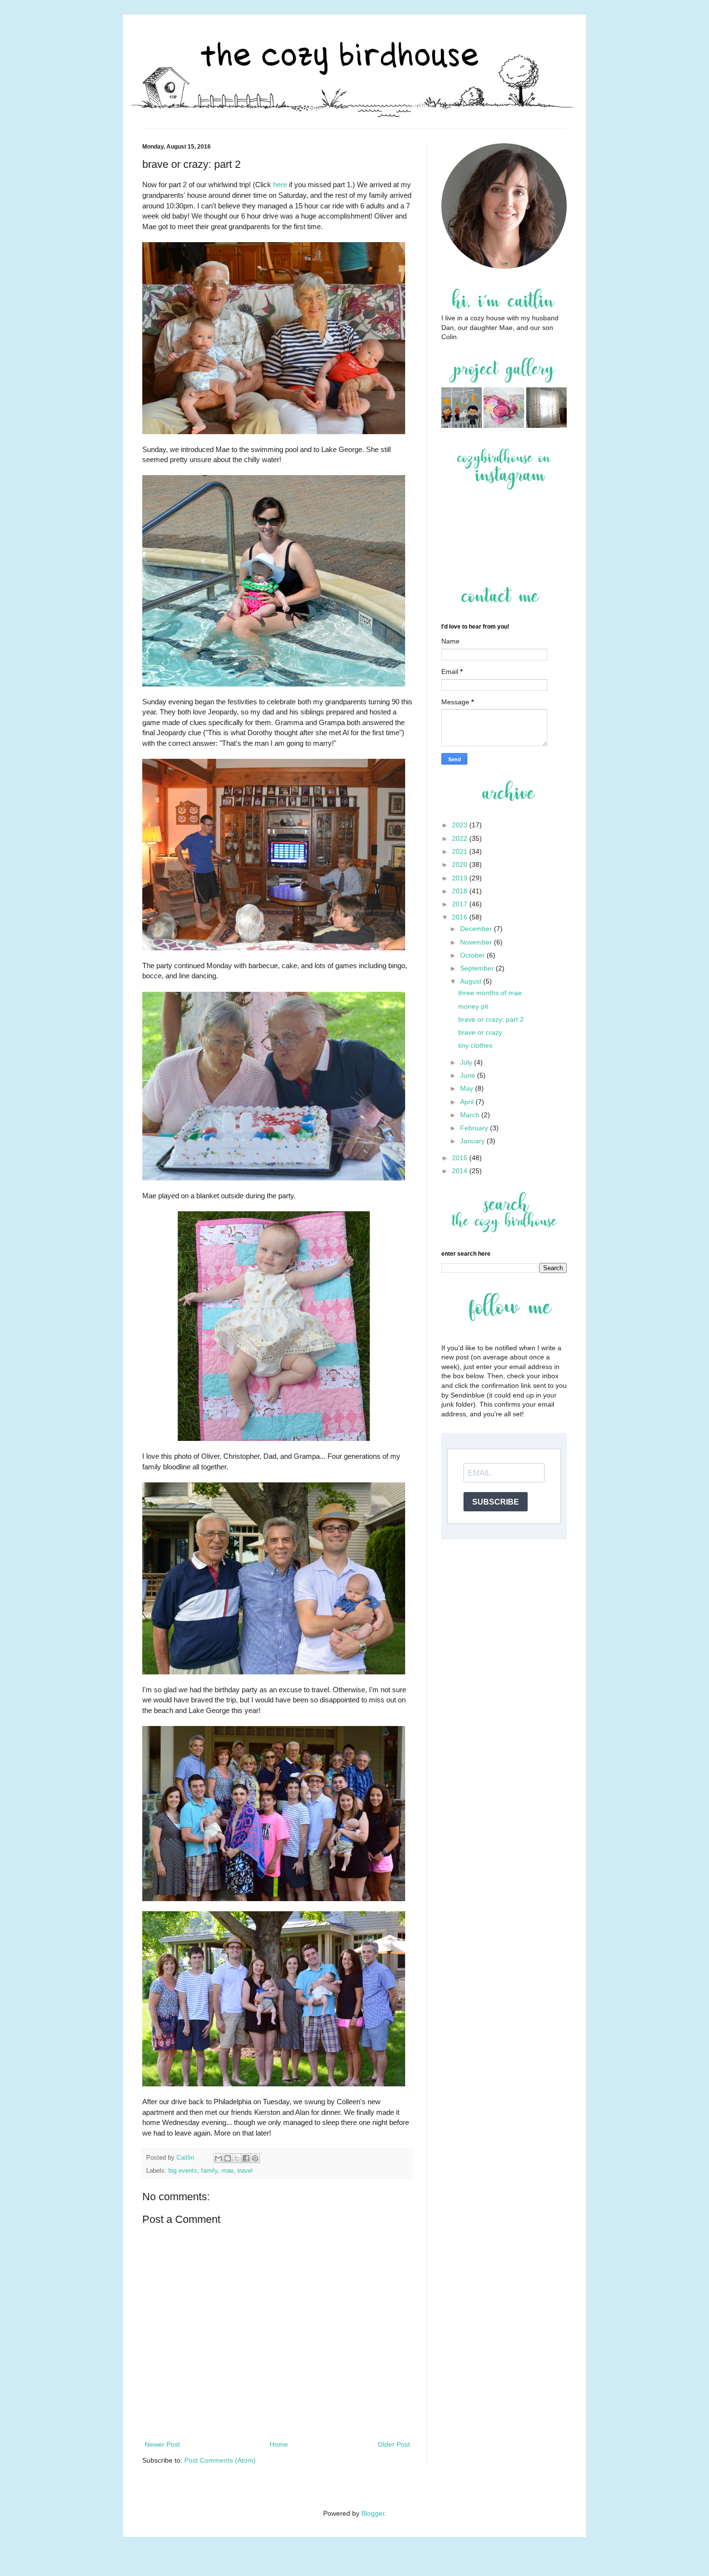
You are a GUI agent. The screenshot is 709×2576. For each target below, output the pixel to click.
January (473, 1141)
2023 (461, 825)
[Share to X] (237, 2158)
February (475, 1128)
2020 (461, 864)
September (478, 968)
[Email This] (218, 2158)
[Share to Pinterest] (255, 2158)
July (467, 1062)
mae (227, 2171)
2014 (461, 1171)
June (469, 1075)
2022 (461, 838)
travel (245, 2171)
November (477, 942)
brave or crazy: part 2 (491, 1019)
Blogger (373, 2513)
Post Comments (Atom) (220, 2460)
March (471, 1115)
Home (279, 2444)
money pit (473, 1006)
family (209, 2171)
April (468, 1102)
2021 (461, 851)
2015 (461, 1158)
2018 (461, 891)
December (477, 929)
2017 (461, 904)
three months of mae (490, 993)
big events (183, 2171)
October (473, 955)
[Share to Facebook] (246, 2158)
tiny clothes (475, 1045)
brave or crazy (480, 1032)
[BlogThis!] (228, 2158)
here (280, 185)
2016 (461, 917)
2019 (461, 878)
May (468, 1088)
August (472, 981)
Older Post (394, 2444)
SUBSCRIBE (496, 1502)
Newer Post (162, 2444)
